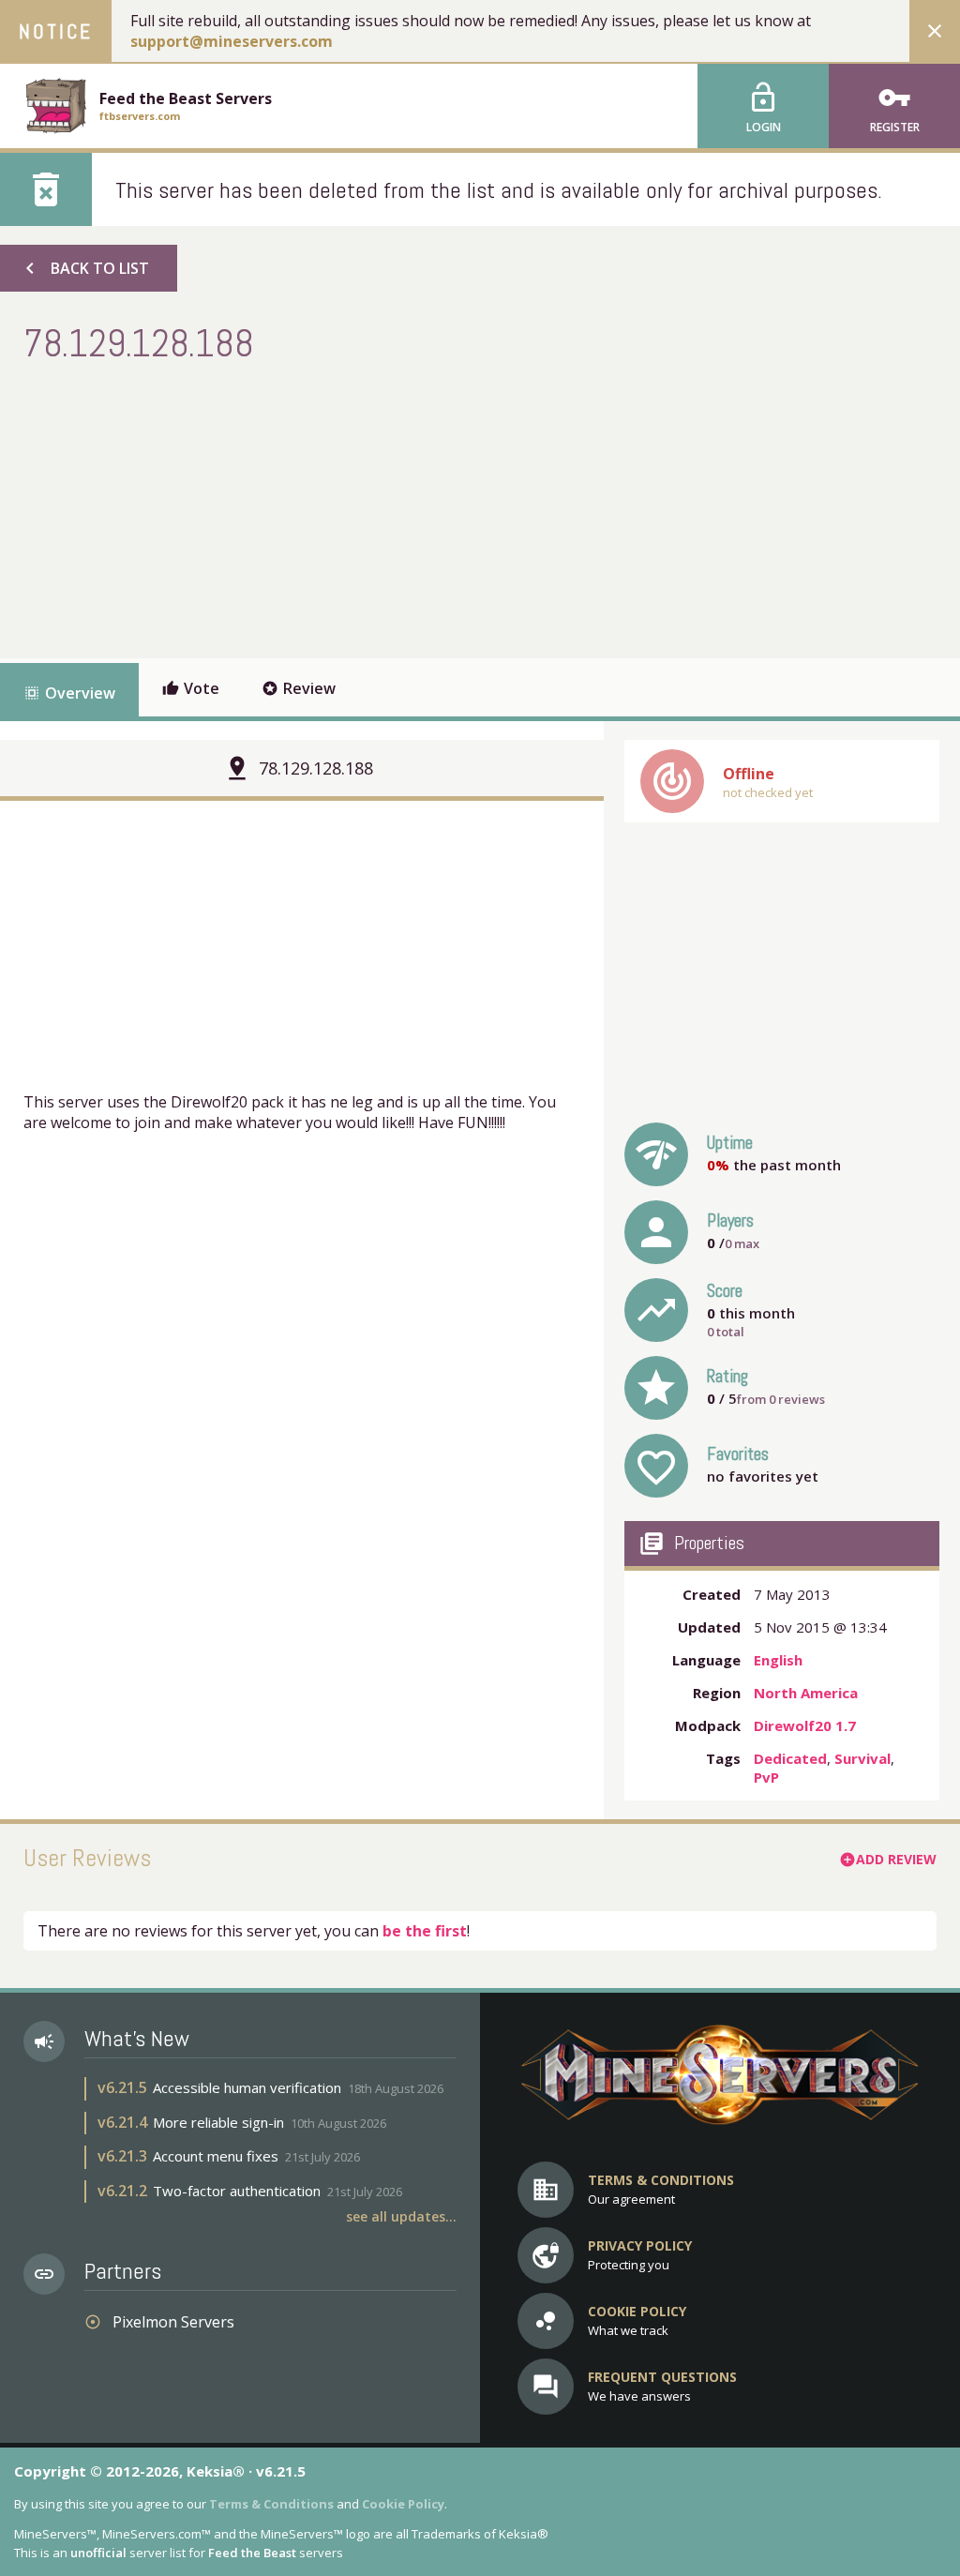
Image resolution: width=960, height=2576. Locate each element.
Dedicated (790, 1758)
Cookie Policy (403, 2504)
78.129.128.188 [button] (316, 768)
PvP (766, 1777)
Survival (862, 1758)
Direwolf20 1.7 (805, 1725)
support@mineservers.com (232, 41)
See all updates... (401, 2216)
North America (806, 1693)
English (778, 1660)
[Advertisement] (365, 508)
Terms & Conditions (271, 2504)
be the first (425, 1931)
